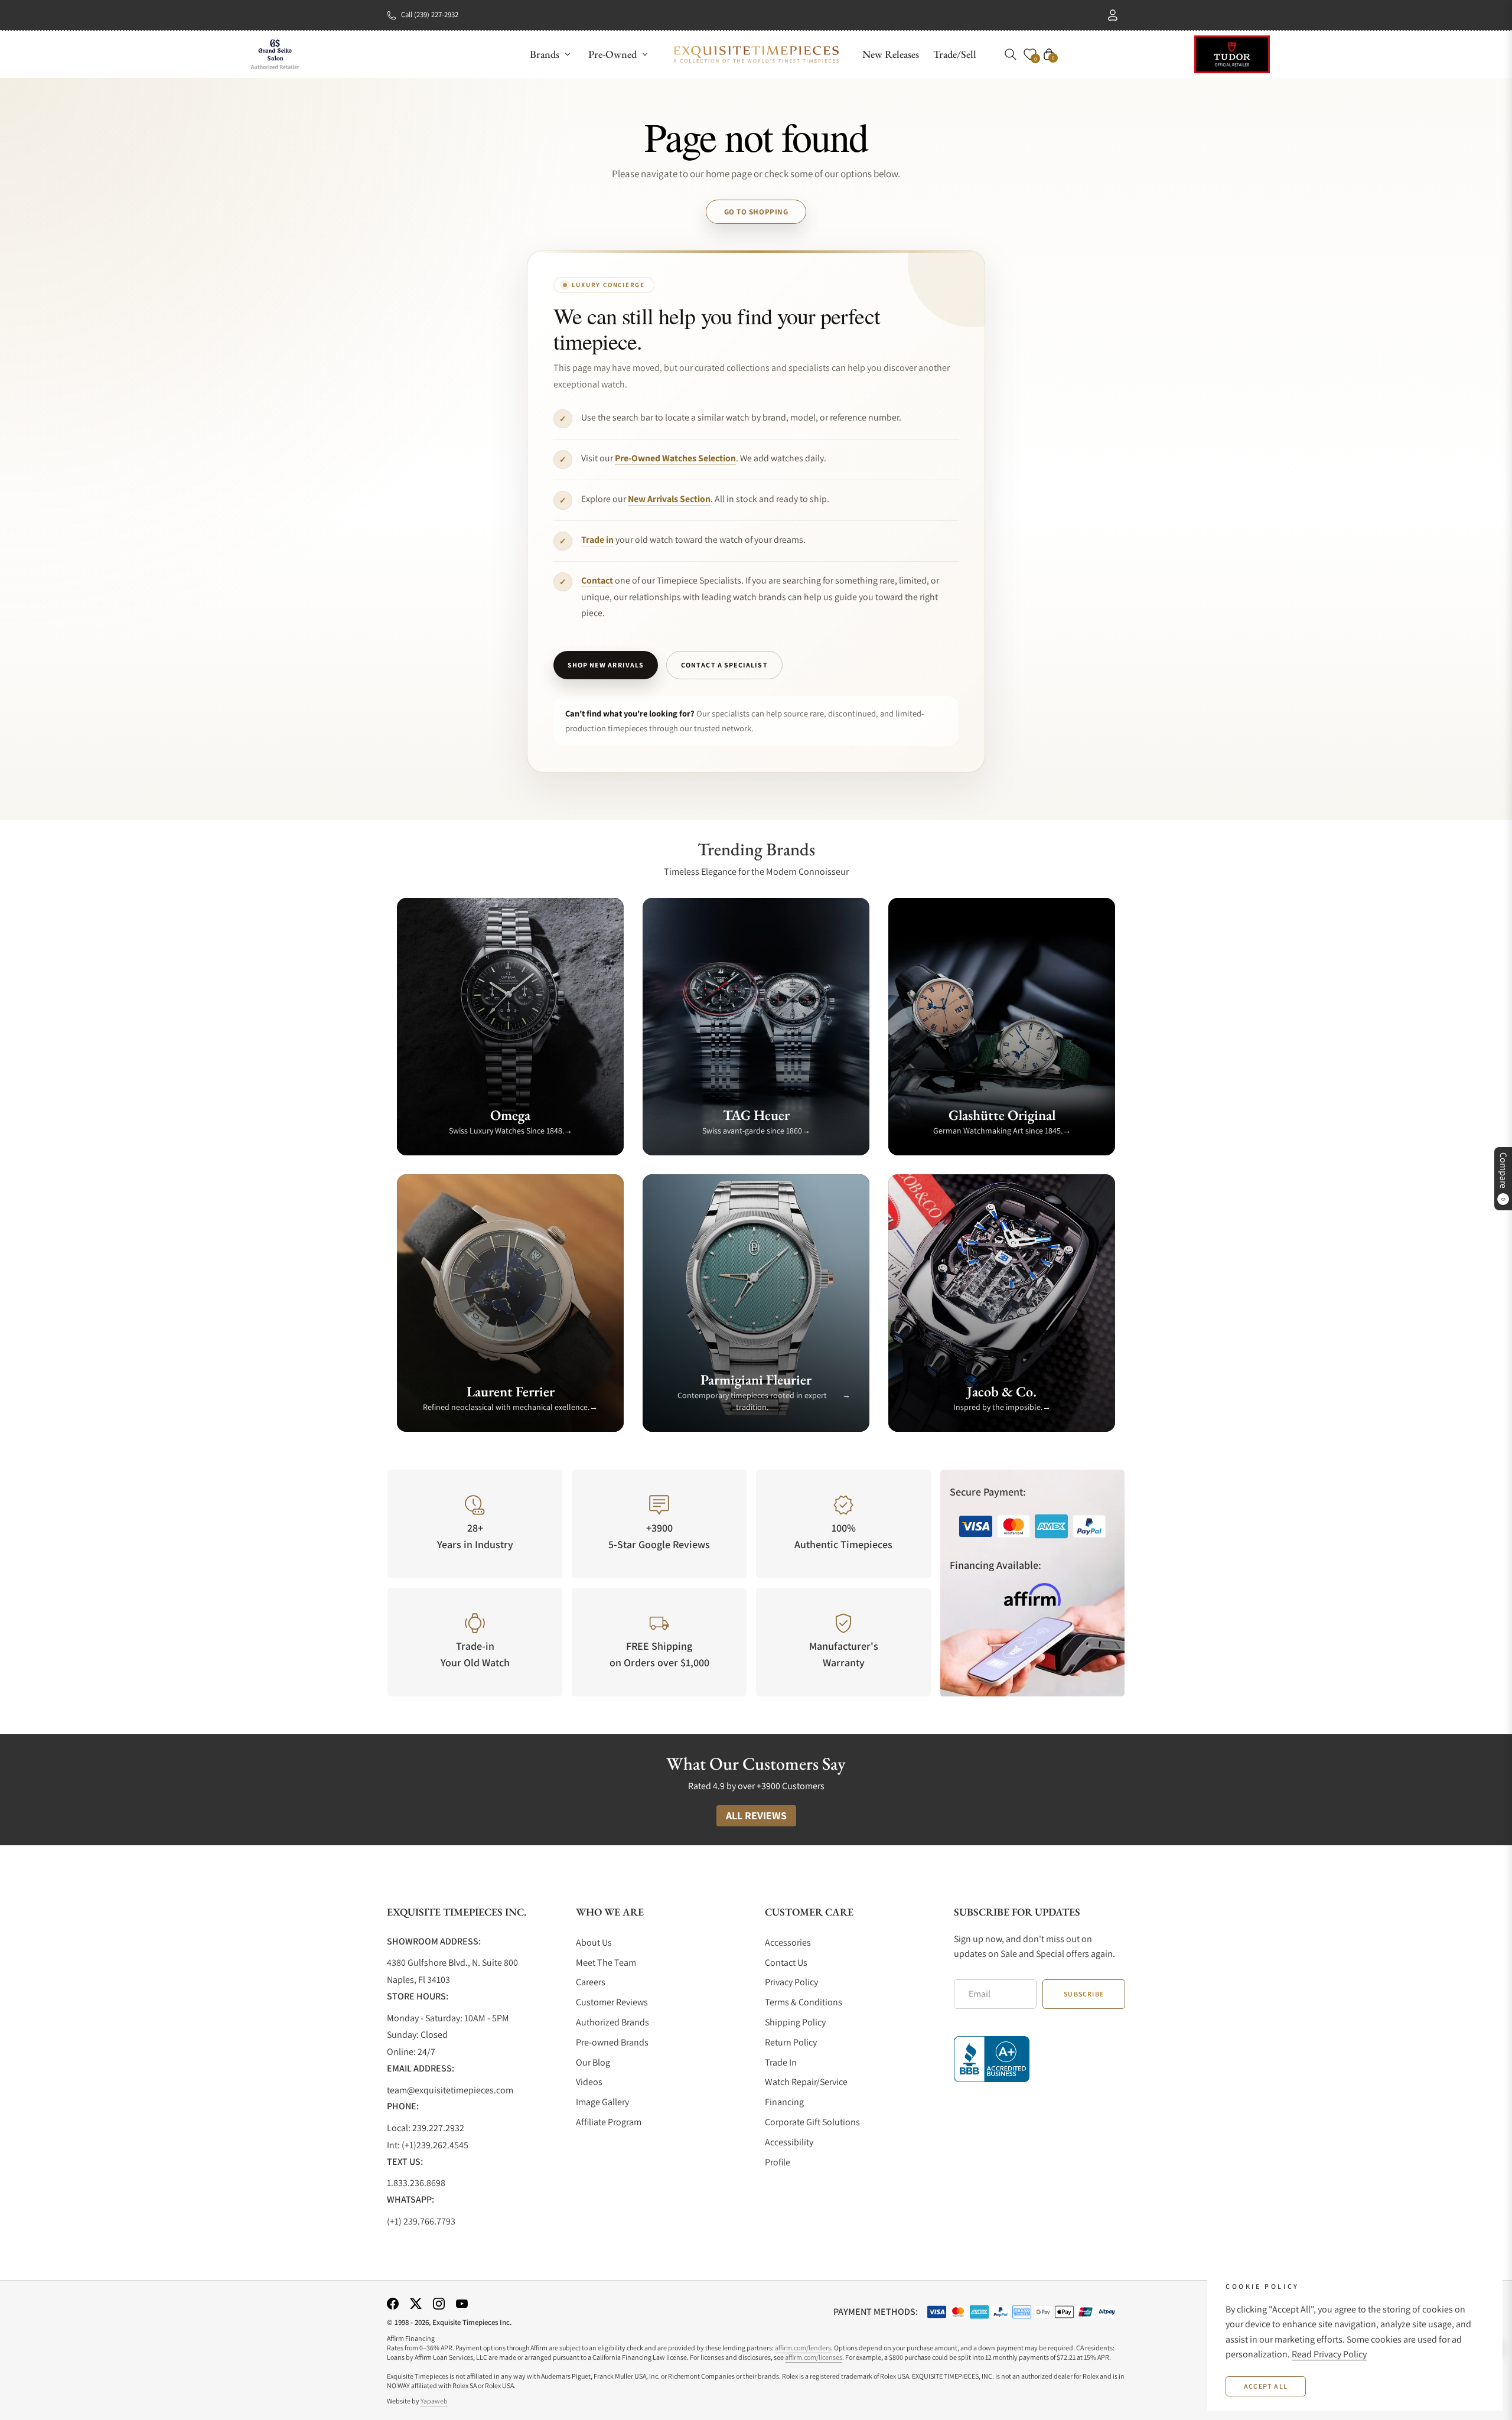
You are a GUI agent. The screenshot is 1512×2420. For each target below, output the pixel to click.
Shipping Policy (795, 2022)
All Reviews (756, 1815)
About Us (594, 1942)
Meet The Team (606, 1963)
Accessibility (789, 2142)
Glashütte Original (1002, 1115)
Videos (589, 2082)
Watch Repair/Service (806, 2082)
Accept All (1266, 2386)
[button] (1011, 54)
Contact (597, 580)
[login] (1113, 15)
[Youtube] (462, 2303)
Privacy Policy (791, 1982)
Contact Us (786, 1963)
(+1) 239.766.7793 (421, 2221)
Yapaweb (434, 2401)
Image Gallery (602, 2102)
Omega (510, 1115)
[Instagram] (439, 2303)
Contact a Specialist (724, 665)
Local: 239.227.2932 (426, 2128)
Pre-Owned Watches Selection (675, 458)
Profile (778, 2162)
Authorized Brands (612, 2022)
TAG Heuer (756, 1115)
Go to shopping (756, 212)
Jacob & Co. (1002, 1391)
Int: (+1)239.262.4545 (428, 2145)
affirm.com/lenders (803, 2348)
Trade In (781, 2062)
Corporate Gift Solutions (812, 2122)
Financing (784, 2102)
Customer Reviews (612, 2002)
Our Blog (593, 2062)
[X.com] (416, 2303)
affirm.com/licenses (814, 2357)
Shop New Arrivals (606, 665)
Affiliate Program (609, 2122)
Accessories (788, 1942)
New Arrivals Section (669, 499)
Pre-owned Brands (612, 2042)
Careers (591, 1982)
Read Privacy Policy (1329, 2354)
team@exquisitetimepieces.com (450, 2090)
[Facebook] (393, 2303)
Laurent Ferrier (511, 1391)
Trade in (597, 540)
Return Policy (791, 2042)
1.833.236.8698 (416, 2183)
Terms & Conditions (804, 2002)
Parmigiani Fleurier (756, 1380)
